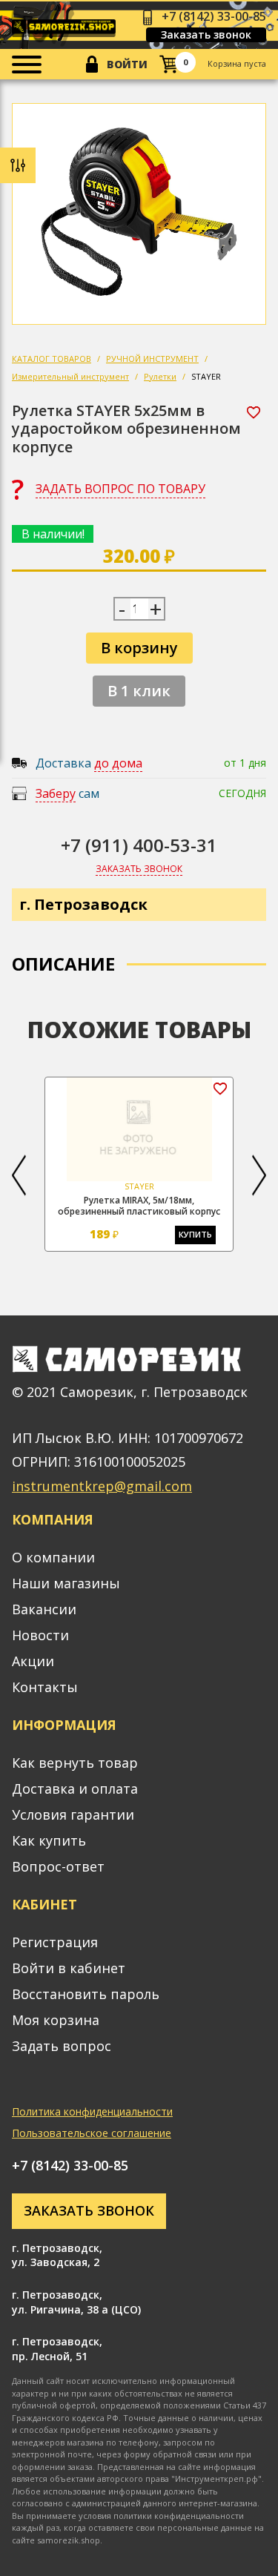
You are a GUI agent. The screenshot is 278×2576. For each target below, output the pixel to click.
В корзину (139, 648)
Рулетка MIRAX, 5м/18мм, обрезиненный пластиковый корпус (139, 1206)
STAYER (206, 376)
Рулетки (160, 376)
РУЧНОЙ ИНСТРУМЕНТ (152, 359)
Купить (195, 1234)
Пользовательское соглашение (92, 2133)
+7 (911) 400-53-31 (139, 845)
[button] (19, 1176)
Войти (127, 64)
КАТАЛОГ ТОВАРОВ (52, 359)
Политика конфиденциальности (92, 2111)
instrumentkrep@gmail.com (102, 1486)
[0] (169, 64)
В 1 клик (139, 691)
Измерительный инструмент (70, 376)
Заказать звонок (206, 34)
